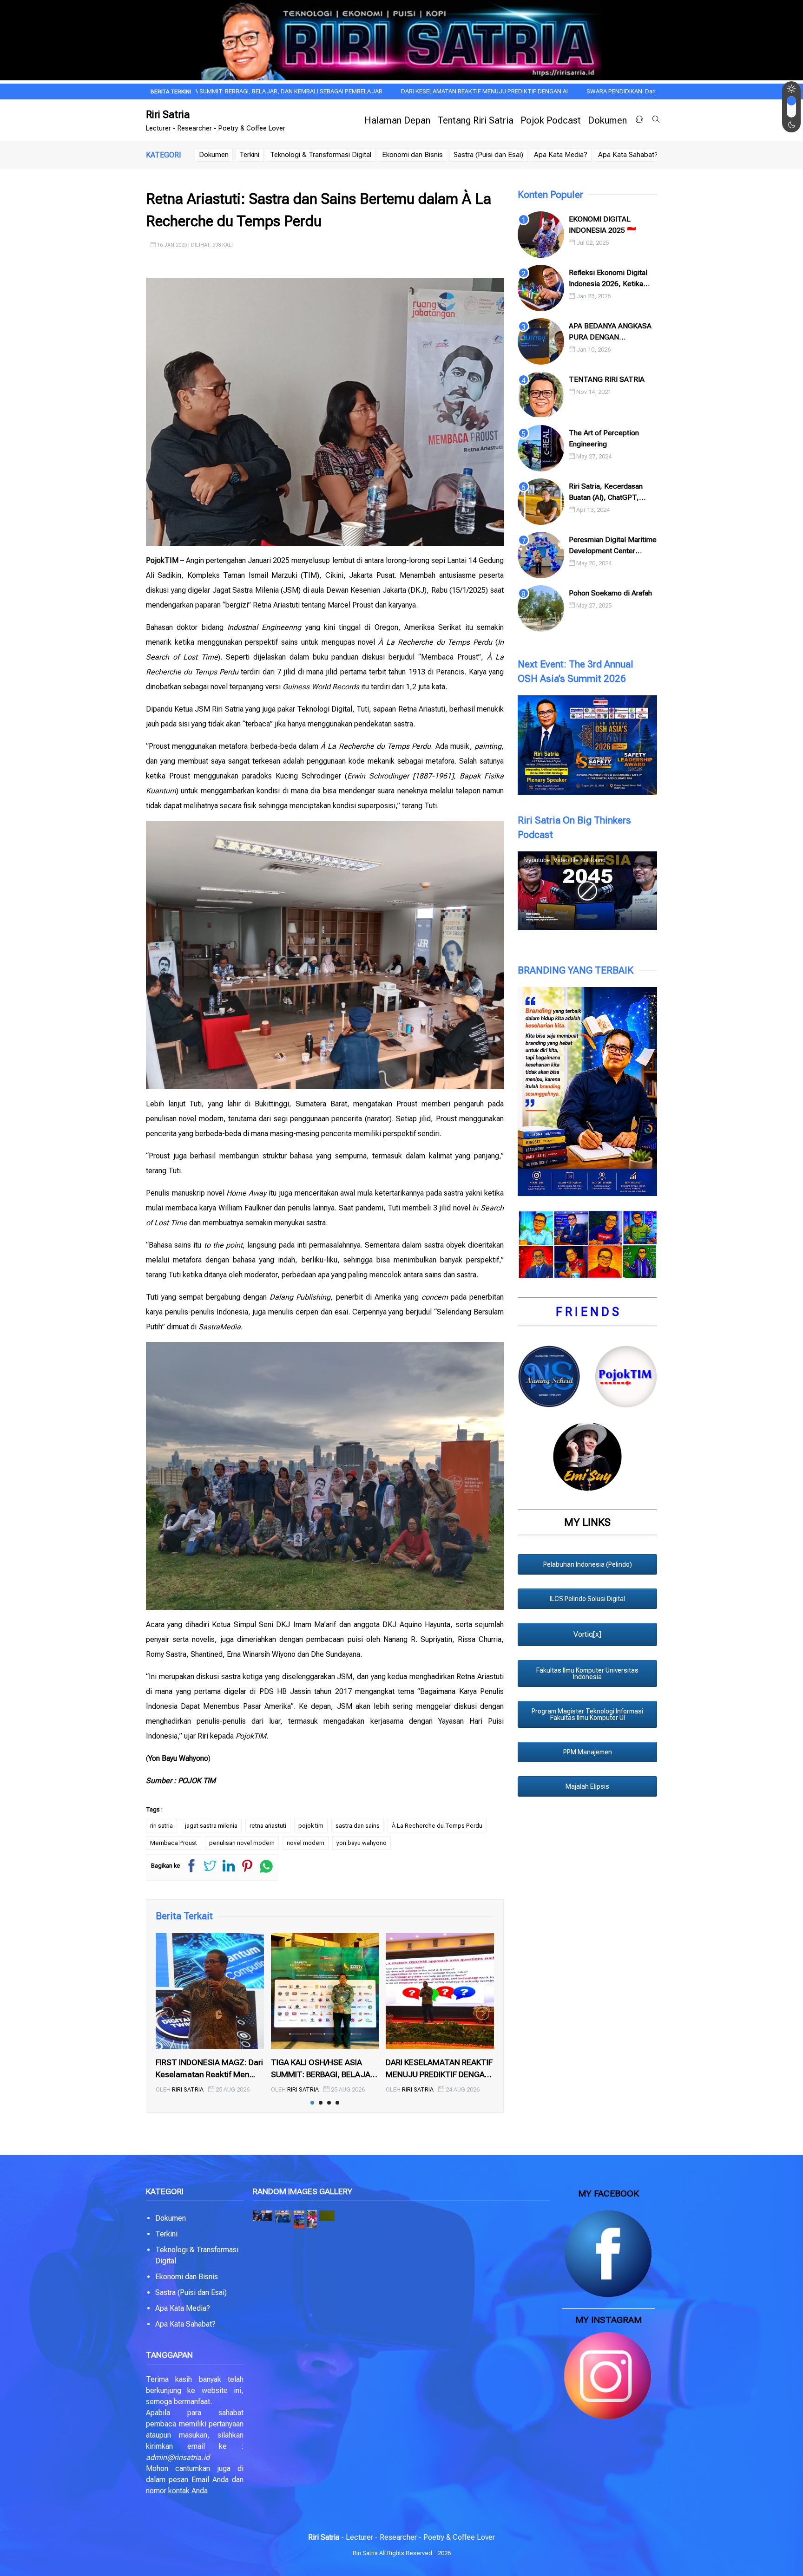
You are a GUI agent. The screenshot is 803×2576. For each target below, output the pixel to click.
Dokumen (607, 120)
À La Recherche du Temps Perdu (437, 1826)
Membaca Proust (174, 1843)
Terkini (249, 155)
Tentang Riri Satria (475, 120)
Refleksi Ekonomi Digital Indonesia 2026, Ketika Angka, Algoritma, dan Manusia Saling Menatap (608, 279)
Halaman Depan (397, 120)
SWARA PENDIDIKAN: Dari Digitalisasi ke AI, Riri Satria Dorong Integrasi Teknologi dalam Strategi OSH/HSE (611, 91)
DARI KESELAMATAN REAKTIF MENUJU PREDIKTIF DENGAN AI (365, 91)
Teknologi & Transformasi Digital (321, 155)
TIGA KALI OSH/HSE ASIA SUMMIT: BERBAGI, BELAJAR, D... (324, 2069)
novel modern (306, 1843)
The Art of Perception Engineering (604, 438)
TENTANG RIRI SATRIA (607, 379)
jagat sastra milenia (211, 1826)
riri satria (161, 1826)
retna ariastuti (268, 1826)
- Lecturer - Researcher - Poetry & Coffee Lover (401, 2537)
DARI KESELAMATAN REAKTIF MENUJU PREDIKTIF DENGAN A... (439, 2069)
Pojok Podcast (551, 120)
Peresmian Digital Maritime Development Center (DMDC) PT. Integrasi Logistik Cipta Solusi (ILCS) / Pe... (613, 546)
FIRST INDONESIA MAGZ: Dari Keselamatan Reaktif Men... (209, 2068)
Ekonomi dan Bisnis (412, 155)
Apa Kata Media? (561, 155)
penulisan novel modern (242, 1843)
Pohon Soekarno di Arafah (610, 593)
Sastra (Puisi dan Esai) (488, 155)
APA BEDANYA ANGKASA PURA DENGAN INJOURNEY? (610, 332)
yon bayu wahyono (362, 1843)
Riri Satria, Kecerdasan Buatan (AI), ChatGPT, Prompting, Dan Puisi (606, 492)
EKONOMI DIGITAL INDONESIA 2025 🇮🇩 (602, 225)
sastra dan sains (358, 1826)
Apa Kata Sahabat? (628, 155)
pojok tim (311, 1826)
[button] (263, 2216)
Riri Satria (168, 114)
